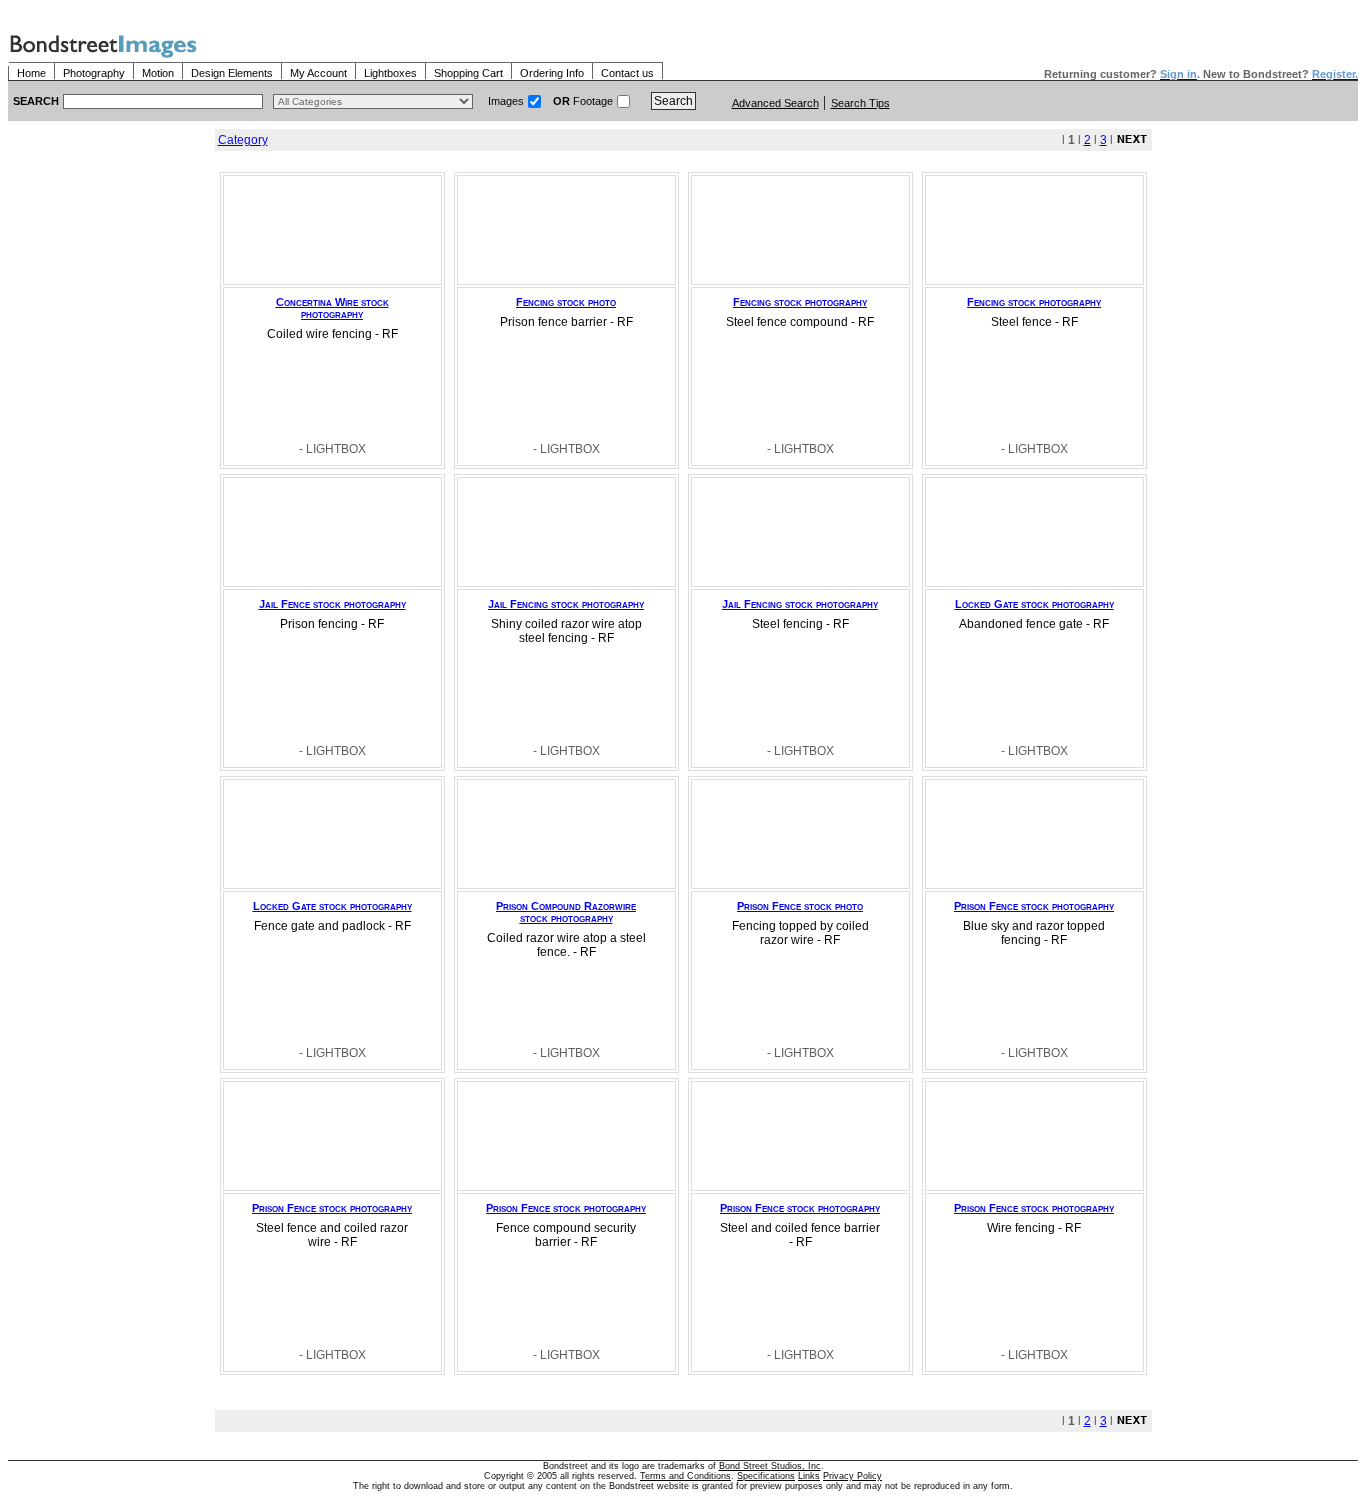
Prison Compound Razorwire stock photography (566, 912)
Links (809, 1476)
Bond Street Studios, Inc (770, 1466)
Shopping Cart (468, 73)
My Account (318, 73)
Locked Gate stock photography (1034, 604)
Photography (94, 73)
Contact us (627, 73)
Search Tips (860, 103)
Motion (158, 73)
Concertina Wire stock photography (332, 308)
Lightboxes (390, 73)
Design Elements (232, 73)
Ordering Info (552, 73)
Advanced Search (775, 103)
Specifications (766, 1476)
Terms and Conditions (685, 1476)
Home (31, 73)
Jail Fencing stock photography (566, 604)
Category (243, 140)
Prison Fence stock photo (800, 906)
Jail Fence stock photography (332, 604)
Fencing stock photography (800, 302)
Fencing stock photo (566, 302)
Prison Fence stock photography (1034, 906)
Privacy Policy (852, 1476)
